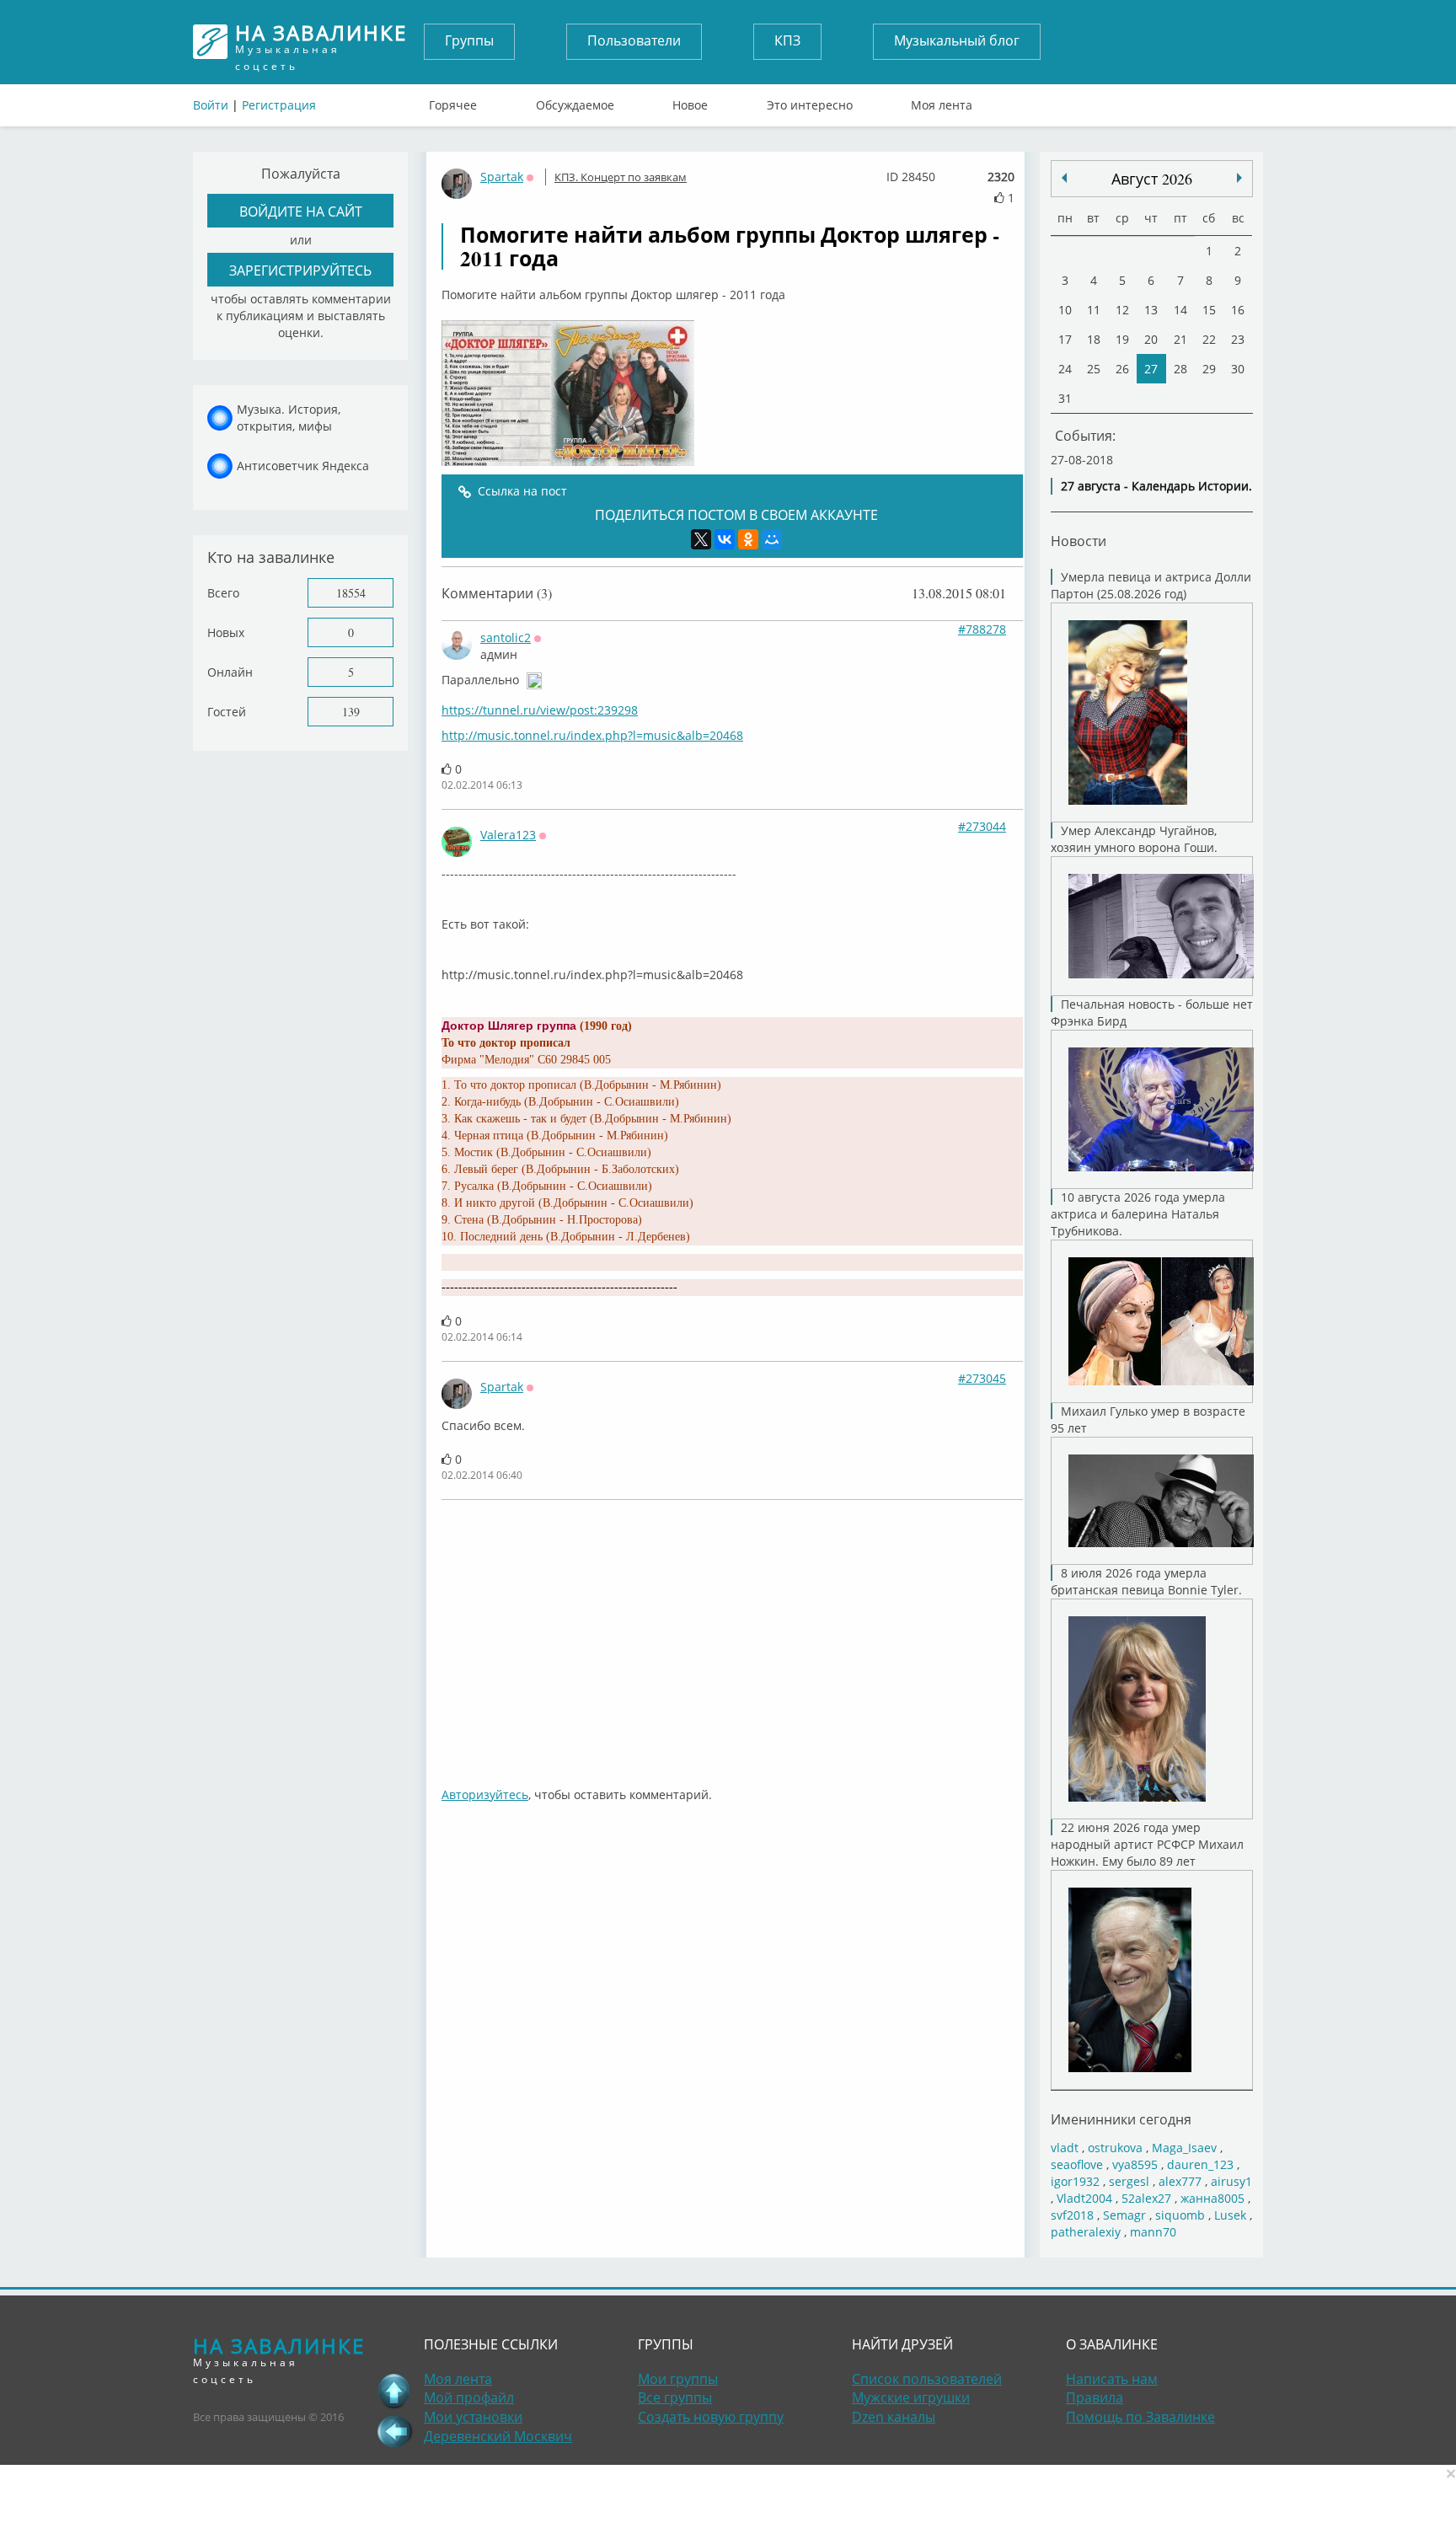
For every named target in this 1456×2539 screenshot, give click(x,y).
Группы (469, 40)
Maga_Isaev (1184, 2148)
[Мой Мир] (772, 539)
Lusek (1230, 2215)
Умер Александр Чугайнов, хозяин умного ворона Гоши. (1134, 839)
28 (1180, 369)
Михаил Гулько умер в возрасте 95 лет (1148, 1419)
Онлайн (230, 672)
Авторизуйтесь (485, 1794)
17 (1065, 339)
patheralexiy (1086, 2232)
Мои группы (678, 2379)
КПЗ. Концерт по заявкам (621, 177)
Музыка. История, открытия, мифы (289, 418)
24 (1065, 369)
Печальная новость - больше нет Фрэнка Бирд (1152, 1012)
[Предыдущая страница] (394, 2431)
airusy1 (1231, 2181)
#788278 (982, 629)
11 (1094, 310)
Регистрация (279, 105)
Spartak (502, 177)
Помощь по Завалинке (1140, 2417)
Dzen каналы (894, 2417)
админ (499, 654)
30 (1238, 369)
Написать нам (1112, 2379)
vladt (1065, 2148)
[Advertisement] (732, 1635)
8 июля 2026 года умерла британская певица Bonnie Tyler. (1146, 1581)
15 (1209, 310)
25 (1094, 369)
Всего (223, 593)
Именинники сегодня (1121, 2119)
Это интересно (810, 101)
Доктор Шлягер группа (509, 1026)
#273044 (982, 826)
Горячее (453, 101)
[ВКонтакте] (725, 539)
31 (1065, 398)
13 (1151, 310)
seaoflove (1077, 2164)
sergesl (1129, 2181)
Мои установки (473, 2417)
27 (1151, 369)
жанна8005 (1212, 2198)
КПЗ (787, 40)
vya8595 (1135, 2164)
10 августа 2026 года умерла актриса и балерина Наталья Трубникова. (1138, 1214)
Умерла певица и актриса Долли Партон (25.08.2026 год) (1151, 585)
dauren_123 (1200, 2164)
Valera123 (508, 835)
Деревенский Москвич (498, 2436)
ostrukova (1115, 2148)
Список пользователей (927, 2379)
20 (1151, 339)
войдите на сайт (301, 211)
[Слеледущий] (1064, 178)
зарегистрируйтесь (300, 270)
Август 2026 (1152, 179)
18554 (351, 593)
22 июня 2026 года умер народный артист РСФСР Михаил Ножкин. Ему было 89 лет (1147, 1844)
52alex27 (1146, 2198)
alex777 (1180, 2181)
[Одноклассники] (748, 539)
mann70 (1153, 2232)
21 (1180, 339)
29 (1209, 369)
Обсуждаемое (575, 101)
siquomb (1180, 2215)
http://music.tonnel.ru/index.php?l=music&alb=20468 (592, 735)
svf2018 (1072, 2215)
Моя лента (942, 101)
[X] (701, 539)
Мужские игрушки (911, 2397)
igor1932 (1075, 2181)
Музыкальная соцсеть (321, 42)
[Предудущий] (1239, 178)
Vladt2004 (1084, 2198)
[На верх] (394, 2391)
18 (1094, 339)
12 (1122, 310)
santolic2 (506, 637)
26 (1122, 369)
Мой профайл (469, 2397)
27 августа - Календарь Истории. (1156, 486)
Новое (690, 101)
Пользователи (634, 40)
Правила (1095, 2397)
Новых (226, 632)
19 (1122, 339)
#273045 (982, 1378)
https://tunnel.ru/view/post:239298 (540, 710)
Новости (1079, 541)
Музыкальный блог (957, 40)
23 (1238, 339)
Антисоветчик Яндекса (303, 466)
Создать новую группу (711, 2417)
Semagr (1124, 2215)
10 (1065, 310)
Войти (211, 105)
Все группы (675, 2397)
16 (1238, 310)
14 (1180, 310)
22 (1209, 339)
